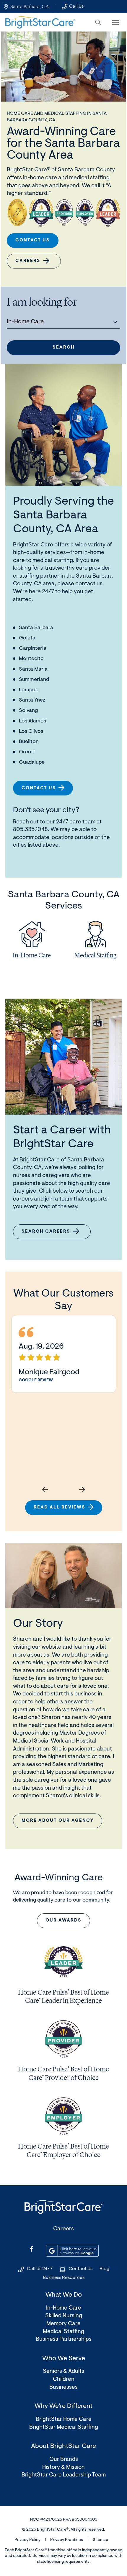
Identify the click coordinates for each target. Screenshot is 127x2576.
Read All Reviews (60, 1507)
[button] (98, 22)
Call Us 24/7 (40, 2269)
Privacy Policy (27, 2540)
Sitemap (100, 2540)
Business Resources (64, 2278)
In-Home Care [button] (25, 322)
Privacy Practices (67, 2540)
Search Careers (50, 1234)
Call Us (76, 6)
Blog (104, 2269)
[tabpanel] (32, 942)
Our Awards (63, 1921)
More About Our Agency (58, 1821)
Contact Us (33, 240)
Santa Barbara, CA (30, 6)
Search (64, 348)
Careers (28, 261)
